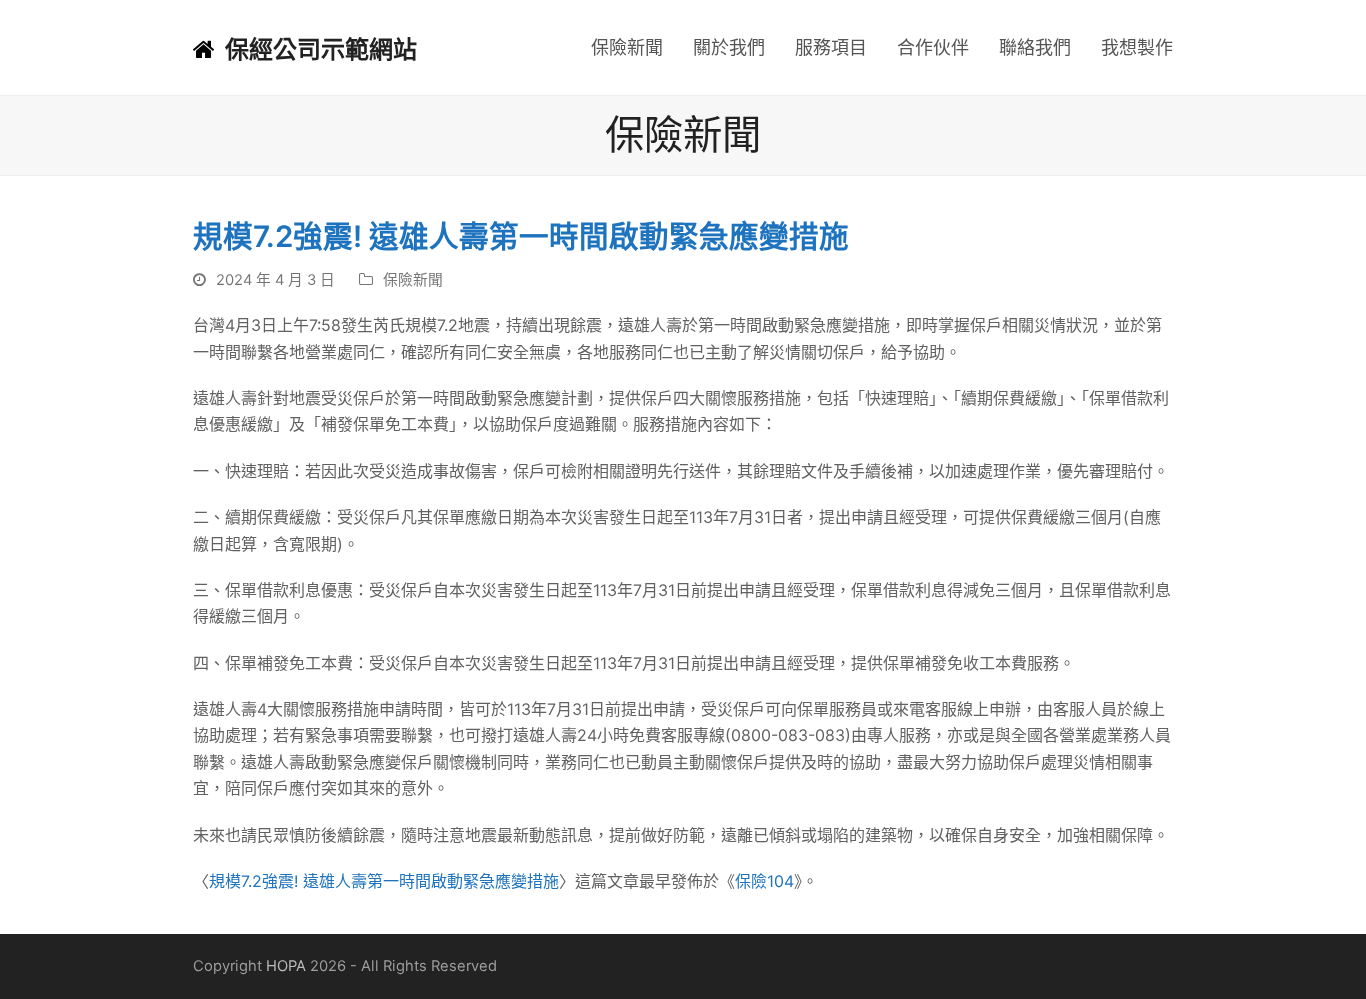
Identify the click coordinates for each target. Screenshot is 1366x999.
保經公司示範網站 (321, 49)
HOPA (286, 966)
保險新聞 (413, 280)
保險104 (764, 881)
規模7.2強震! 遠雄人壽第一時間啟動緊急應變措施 (384, 881)
